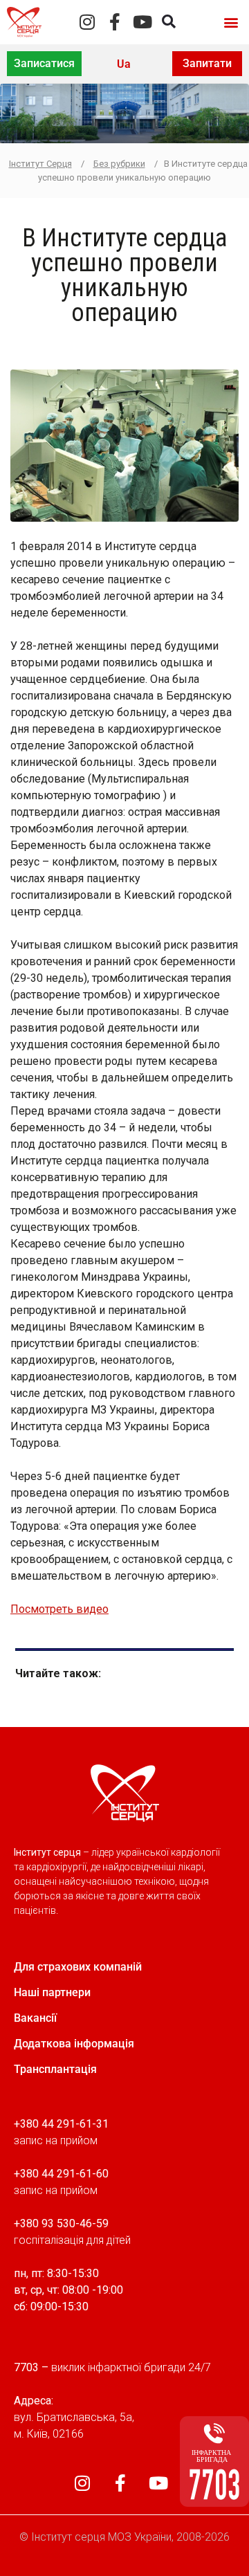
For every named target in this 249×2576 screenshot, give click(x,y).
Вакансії (35, 2018)
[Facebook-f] (115, 22)
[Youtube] (143, 22)
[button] (231, 22)
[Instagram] (87, 22)
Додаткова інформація (74, 2044)
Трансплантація (55, 2069)
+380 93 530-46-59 (61, 2223)
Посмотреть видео (59, 1609)
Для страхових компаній (78, 1967)
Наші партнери (52, 1992)
